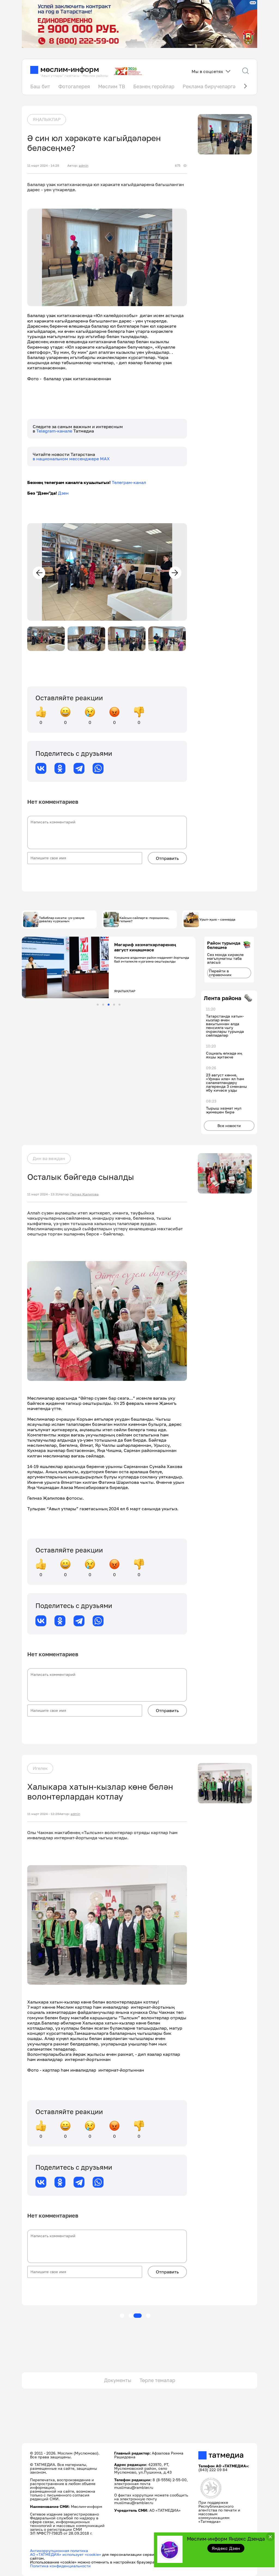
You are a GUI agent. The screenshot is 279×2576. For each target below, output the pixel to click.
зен (65, 493)
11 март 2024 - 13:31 (43, 1194)
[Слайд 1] (98, 1005)
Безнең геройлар (154, 86)
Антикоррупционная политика (59, 2551)
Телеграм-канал (129, 482)
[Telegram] (79, 768)
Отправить (167, 858)
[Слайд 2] (103, 1005)
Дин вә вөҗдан (49, 1158)
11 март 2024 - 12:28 (43, 1814)
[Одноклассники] (60, 768)
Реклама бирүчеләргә (209, 86)
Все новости (229, 1126)
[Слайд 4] (114, 1005)
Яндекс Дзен (226, 2548)
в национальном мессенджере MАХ (71, 459)
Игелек (40, 1768)
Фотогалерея (74, 86)
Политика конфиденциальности (60, 2566)
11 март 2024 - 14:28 (43, 166)
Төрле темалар (157, 2380)
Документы (118, 2380)
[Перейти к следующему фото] (175, 573)
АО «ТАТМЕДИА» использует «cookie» (66, 2554)
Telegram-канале (55, 431)
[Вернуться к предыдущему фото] (39, 573)
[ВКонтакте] (41, 768)
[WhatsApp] (98, 768)
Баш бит (40, 86)
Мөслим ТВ (112, 86)
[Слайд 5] (119, 1005)
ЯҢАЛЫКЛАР (47, 119)
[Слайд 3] (109, 1005)
